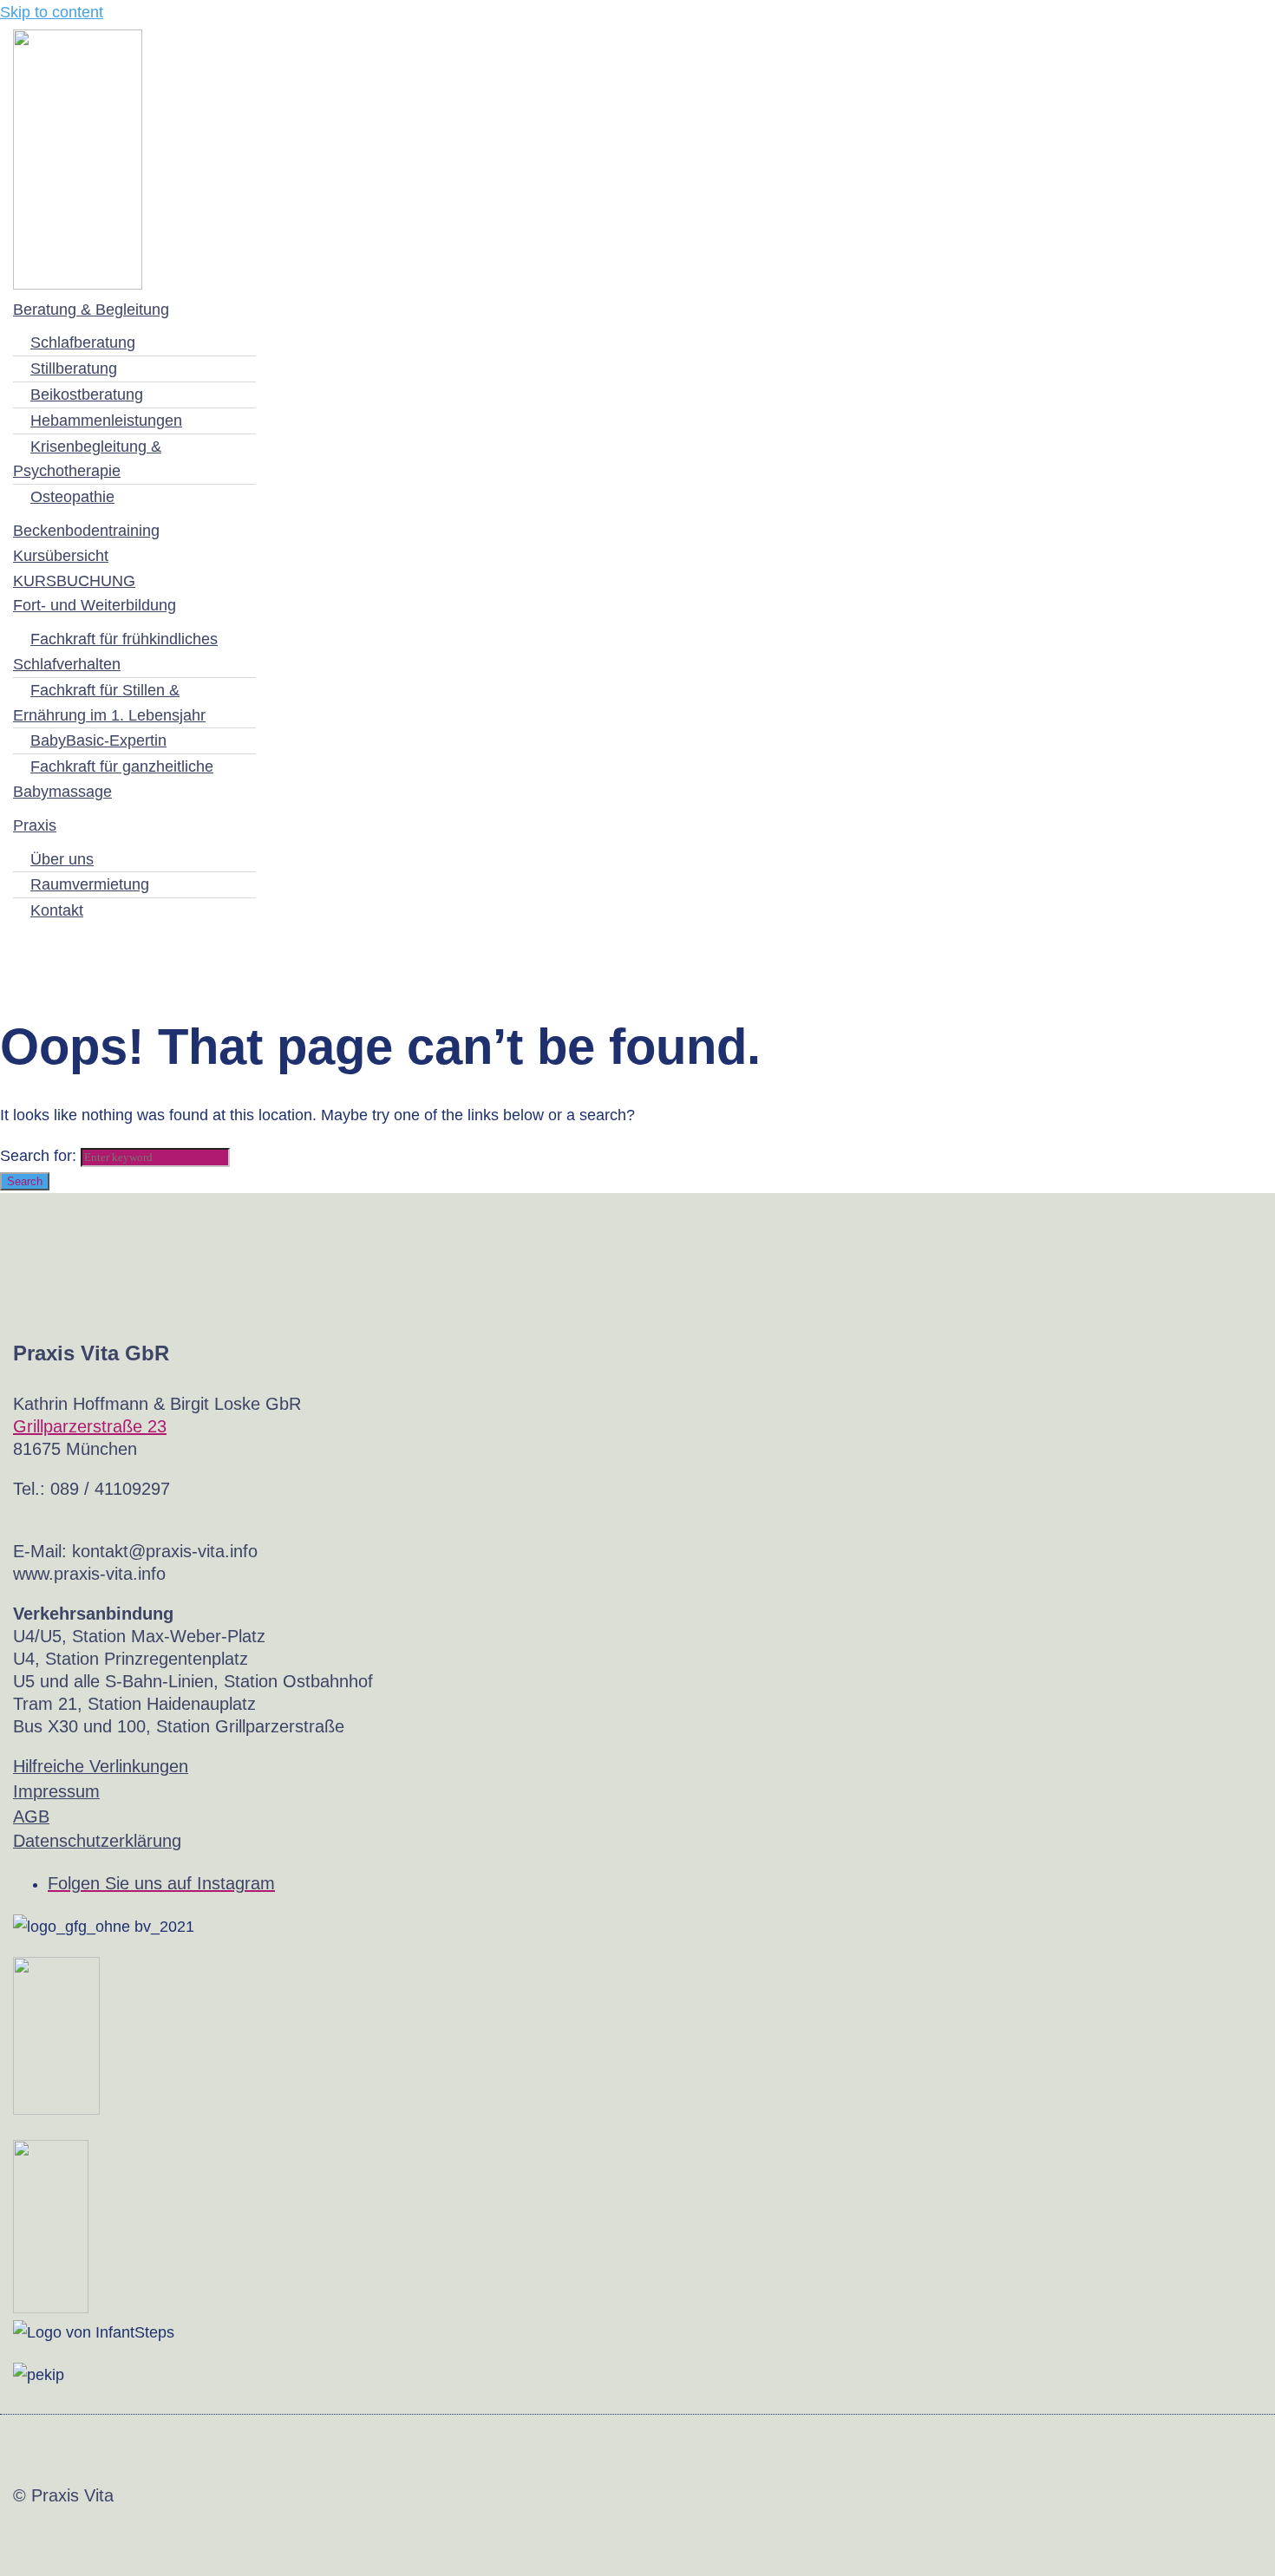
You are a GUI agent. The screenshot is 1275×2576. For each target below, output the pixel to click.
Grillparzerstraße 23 (90, 1426)
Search (25, 1181)
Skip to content (52, 12)
